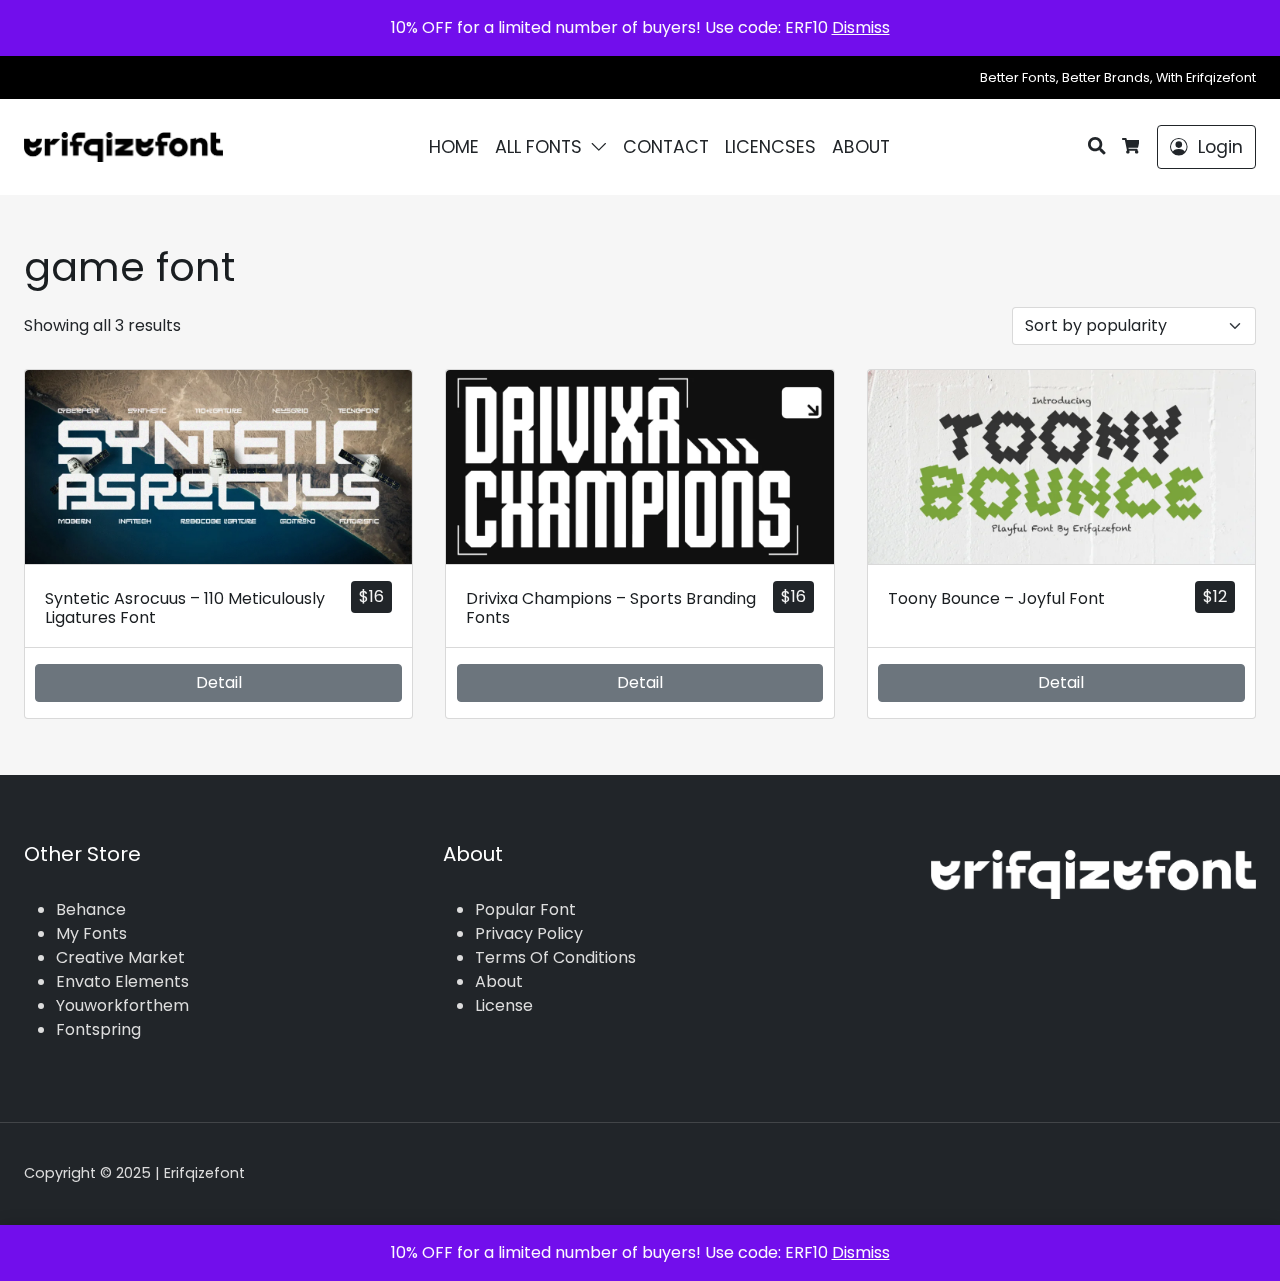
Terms (500, 957)
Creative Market (120, 957)
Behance (91, 909)
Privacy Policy (529, 933)
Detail (219, 682)
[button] (603, 147)
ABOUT (861, 147)
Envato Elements (122, 981)
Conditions (594, 957)
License (504, 1005)
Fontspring (98, 1029)
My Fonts (91, 933)
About (499, 981)
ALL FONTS (538, 147)
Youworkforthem (122, 1005)
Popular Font (525, 909)
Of (539, 957)
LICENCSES (770, 147)
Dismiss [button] (861, 27)
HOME (454, 147)
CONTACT (666, 147)
